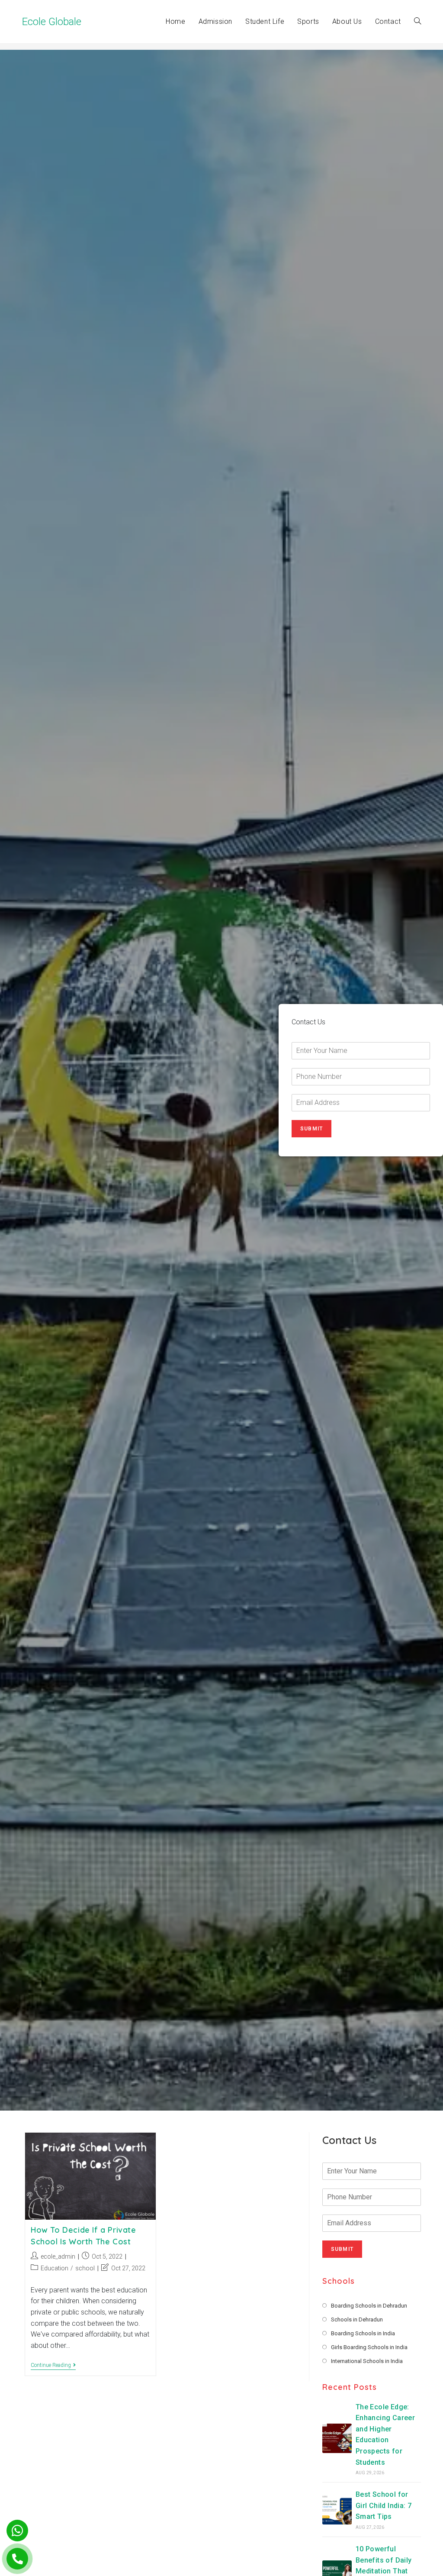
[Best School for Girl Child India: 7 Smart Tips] (337, 2510)
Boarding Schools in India (363, 2333)
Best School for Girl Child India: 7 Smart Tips (384, 2505)
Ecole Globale (52, 22)
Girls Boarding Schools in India (369, 2347)
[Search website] (417, 22)
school (85, 2268)
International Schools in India (367, 2361)
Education (55, 2268)
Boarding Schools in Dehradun (369, 2306)
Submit (311, 1129)
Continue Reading (53, 2366)
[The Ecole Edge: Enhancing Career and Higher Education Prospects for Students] (337, 2438)
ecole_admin (58, 2256)
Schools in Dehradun (357, 2319)
